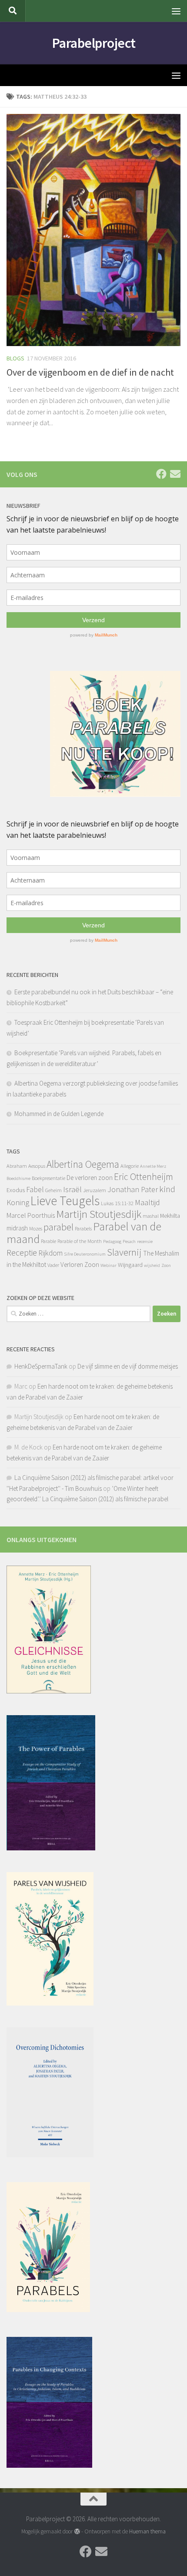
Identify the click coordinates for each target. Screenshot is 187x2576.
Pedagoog (112, 1241)
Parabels (83, 1228)
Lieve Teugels (65, 1201)
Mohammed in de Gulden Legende (59, 1114)
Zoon (166, 1265)
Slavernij (124, 1252)
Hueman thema (147, 2531)
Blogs (15, 358)
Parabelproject (94, 43)
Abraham (17, 1166)
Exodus (16, 1190)
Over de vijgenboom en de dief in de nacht (90, 372)
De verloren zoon (90, 1178)
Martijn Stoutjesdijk (99, 1214)
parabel (58, 1227)
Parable (48, 1241)
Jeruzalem (95, 1190)
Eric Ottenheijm (144, 1177)
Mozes (36, 1228)
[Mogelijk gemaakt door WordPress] (77, 2531)
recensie (145, 1241)
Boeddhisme (18, 1178)
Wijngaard (130, 1265)
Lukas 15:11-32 (117, 1203)
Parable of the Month (80, 1241)
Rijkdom (50, 1253)
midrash (17, 1228)
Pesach (129, 1241)
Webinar (109, 1265)
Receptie (22, 1252)
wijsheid (152, 1265)
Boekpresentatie (48, 1178)
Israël (72, 1189)
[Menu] (176, 11)
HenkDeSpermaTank (41, 1366)
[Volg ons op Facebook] (161, 474)
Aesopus (37, 1166)
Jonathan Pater (133, 1189)
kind (167, 1189)
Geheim (53, 1190)
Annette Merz (153, 1166)
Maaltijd (147, 1202)
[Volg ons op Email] (175, 474)
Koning (18, 1202)
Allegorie (130, 1166)
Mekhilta (170, 1216)
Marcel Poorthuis (31, 1215)
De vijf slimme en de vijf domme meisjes (128, 1366)
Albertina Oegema (83, 1164)
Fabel (35, 1189)
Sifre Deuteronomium (85, 1254)
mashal (151, 1216)
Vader (53, 1265)
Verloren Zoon (80, 1265)
